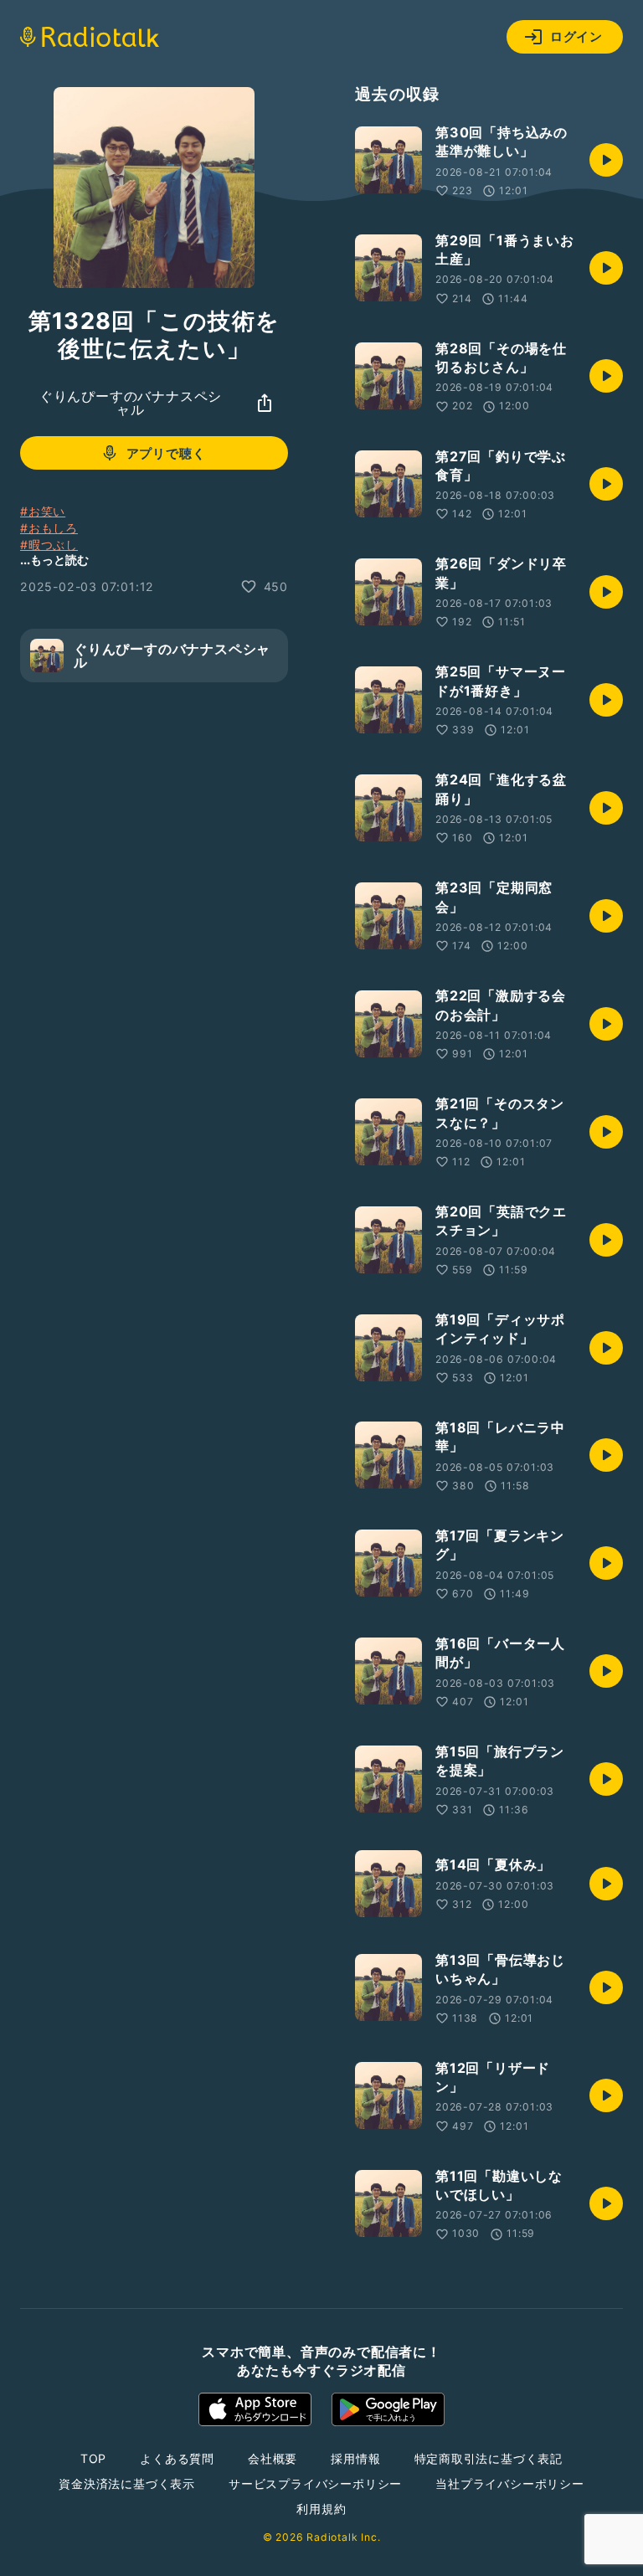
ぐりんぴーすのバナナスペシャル (131, 403)
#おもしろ (49, 528)
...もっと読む (54, 560)
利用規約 (321, 2509)
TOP (93, 2458)
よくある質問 (177, 2458)
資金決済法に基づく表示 (127, 2483)
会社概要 (273, 2458)
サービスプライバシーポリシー (315, 2483)
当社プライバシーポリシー (510, 2483)
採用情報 (355, 2458)
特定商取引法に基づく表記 (489, 2458)
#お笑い (43, 511)
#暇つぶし (49, 545)
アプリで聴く (166, 453)
